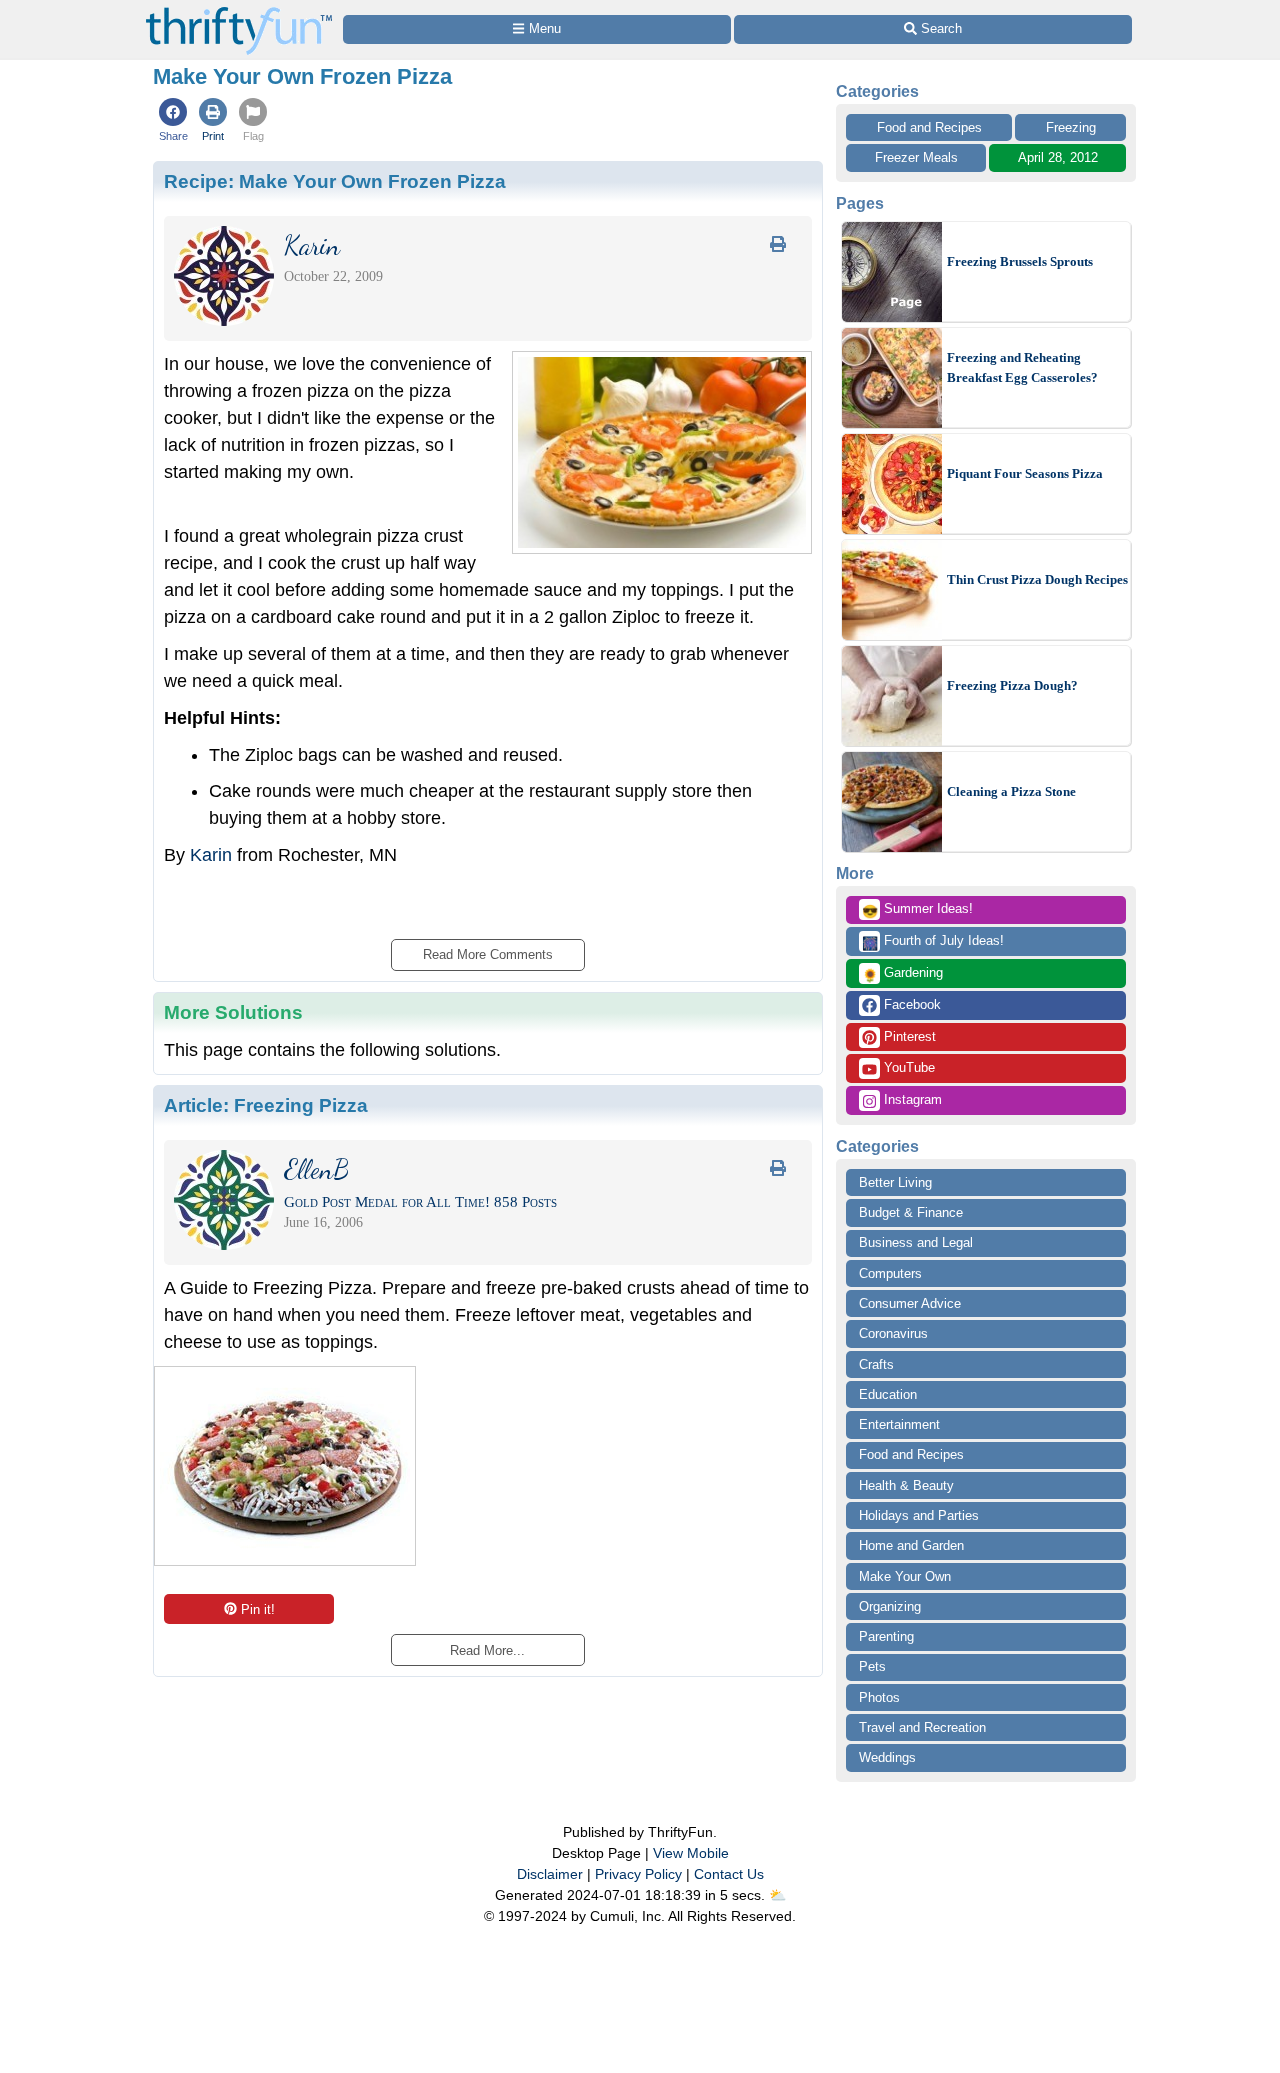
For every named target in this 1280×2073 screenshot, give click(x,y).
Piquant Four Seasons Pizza (1025, 473)
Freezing (1071, 127)
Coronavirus (893, 1333)
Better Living (895, 1182)
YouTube (907, 1067)
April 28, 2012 (1058, 157)
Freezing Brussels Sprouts (1020, 261)
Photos (879, 1697)
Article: (266, 1105)
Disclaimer (550, 1874)
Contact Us (729, 1874)
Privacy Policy (638, 1874)
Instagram (911, 1099)
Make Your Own (905, 1576)
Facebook (910, 1004)
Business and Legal (916, 1242)
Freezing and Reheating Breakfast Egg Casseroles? (1022, 367)
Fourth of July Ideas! (933, 942)
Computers (890, 1273)
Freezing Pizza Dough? (1012, 685)
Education (888, 1394)
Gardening (902, 974)
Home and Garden (911, 1545)
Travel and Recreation (922, 1727)
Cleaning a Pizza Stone (1011, 791)
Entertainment (899, 1424)
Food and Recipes (929, 127)
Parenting (886, 1636)
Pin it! (258, 1609)
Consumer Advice (910, 1303)
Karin (211, 855)
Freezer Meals (916, 157)
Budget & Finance (911, 1212)
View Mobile (691, 1853)
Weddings (887, 1757)
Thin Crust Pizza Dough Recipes (1037, 579)
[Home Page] (239, 11)
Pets (872, 1666)
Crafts (876, 1364)
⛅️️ (777, 1895)
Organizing (890, 1606)
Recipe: (335, 181)
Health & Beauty (906, 1485)
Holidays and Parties (919, 1515)
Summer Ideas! (917, 910)
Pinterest (908, 1036)
